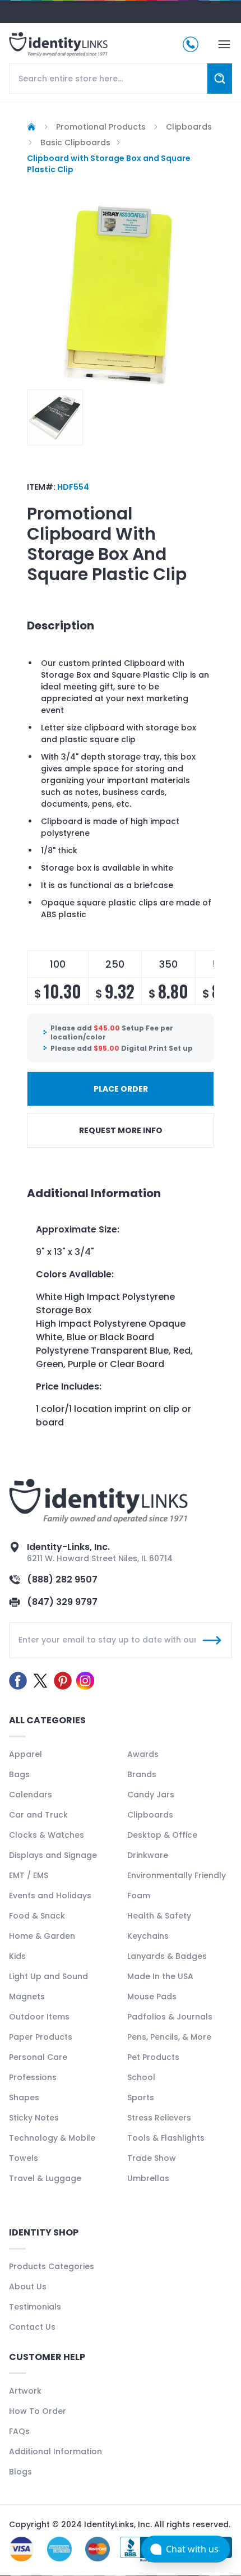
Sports (141, 2097)
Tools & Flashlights (166, 2138)
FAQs (19, 2431)
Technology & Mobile (52, 2138)
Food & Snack (37, 1916)
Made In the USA (160, 1976)
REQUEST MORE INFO (121, 1130)
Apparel (26, 1754)
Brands (142, 1774)
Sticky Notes (34, 2118)
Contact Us (32, 2327)
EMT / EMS (29, 1875)
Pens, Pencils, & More (169, 2037)
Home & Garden (42, 1936)
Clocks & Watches (47, 1835)
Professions (33, 2077)
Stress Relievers (159, 2118)
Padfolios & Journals (170, 2017)
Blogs (20, 2472)
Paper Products (41, 2037)
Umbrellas (148, 2178)
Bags (19, 1774)
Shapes (24, 2097)
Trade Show (152, 2158)
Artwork (25, 2391)
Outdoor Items (39, 2017)
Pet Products (153, 2057)
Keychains (148, 1936)
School (141, 2077)
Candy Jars (151, 1795)
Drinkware (148, 1855)
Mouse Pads (152, 1997)
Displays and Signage (53, 1855)
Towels (24, 2158)
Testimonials (35, 2307)
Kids (17, 1956)
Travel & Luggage (45, 2178)
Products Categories (52, 2266)
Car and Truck (38, 1815)
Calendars (31, 1795)
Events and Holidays (50, 1896)
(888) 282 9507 (62, 1579)
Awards (143, 1754)
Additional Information (55, 2451)
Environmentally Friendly (177, 1875)
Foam (139, 1896)
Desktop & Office (162, 1835)
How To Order (38, 2411)
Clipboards (150, 1815)
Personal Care (38, 2057)
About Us (28, 2287)
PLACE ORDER (121, 1089)
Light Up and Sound (48, 1976)
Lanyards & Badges (167, 1956)
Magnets (27, 1997)
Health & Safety (159, 1916)
